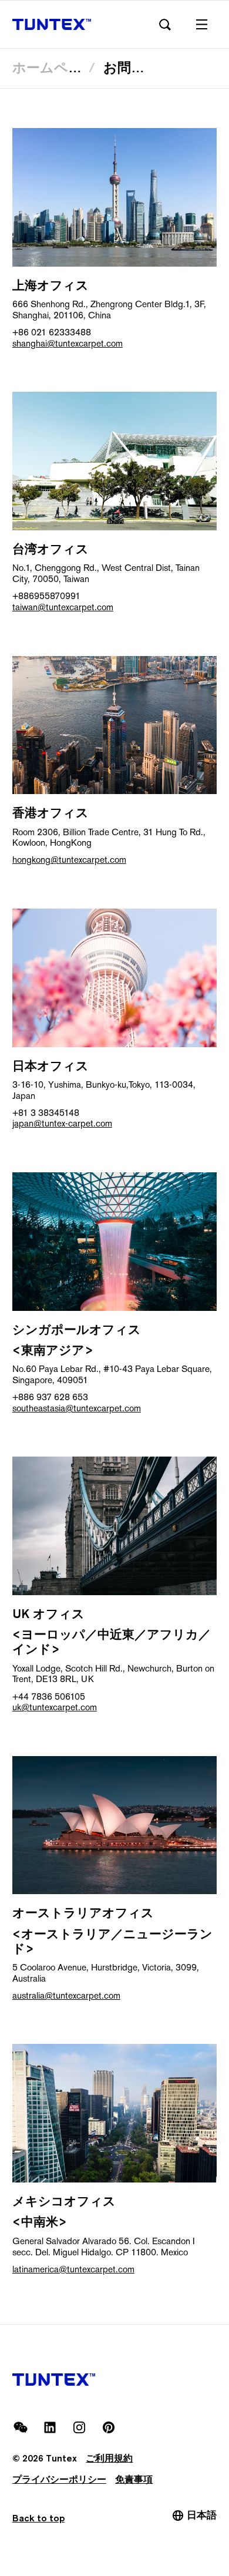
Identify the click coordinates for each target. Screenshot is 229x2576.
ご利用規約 (109, 2458)
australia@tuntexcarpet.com (66, 1995)
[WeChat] (21, 2427)
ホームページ (54, 67)
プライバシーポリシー (59, 2479)
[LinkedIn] (50, 2427)
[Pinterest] (109, 2427)
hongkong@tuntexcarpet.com (69, 860)
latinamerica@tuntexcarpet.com (73, 2269)
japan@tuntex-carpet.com (62, 1123)
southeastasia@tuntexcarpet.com (77, 1408)
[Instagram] (79, 2427)
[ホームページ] (52, 25)
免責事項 (134, 2479)
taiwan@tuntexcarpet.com (63, 607)
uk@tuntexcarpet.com (55, 1707)
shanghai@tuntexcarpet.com (68, 343)
